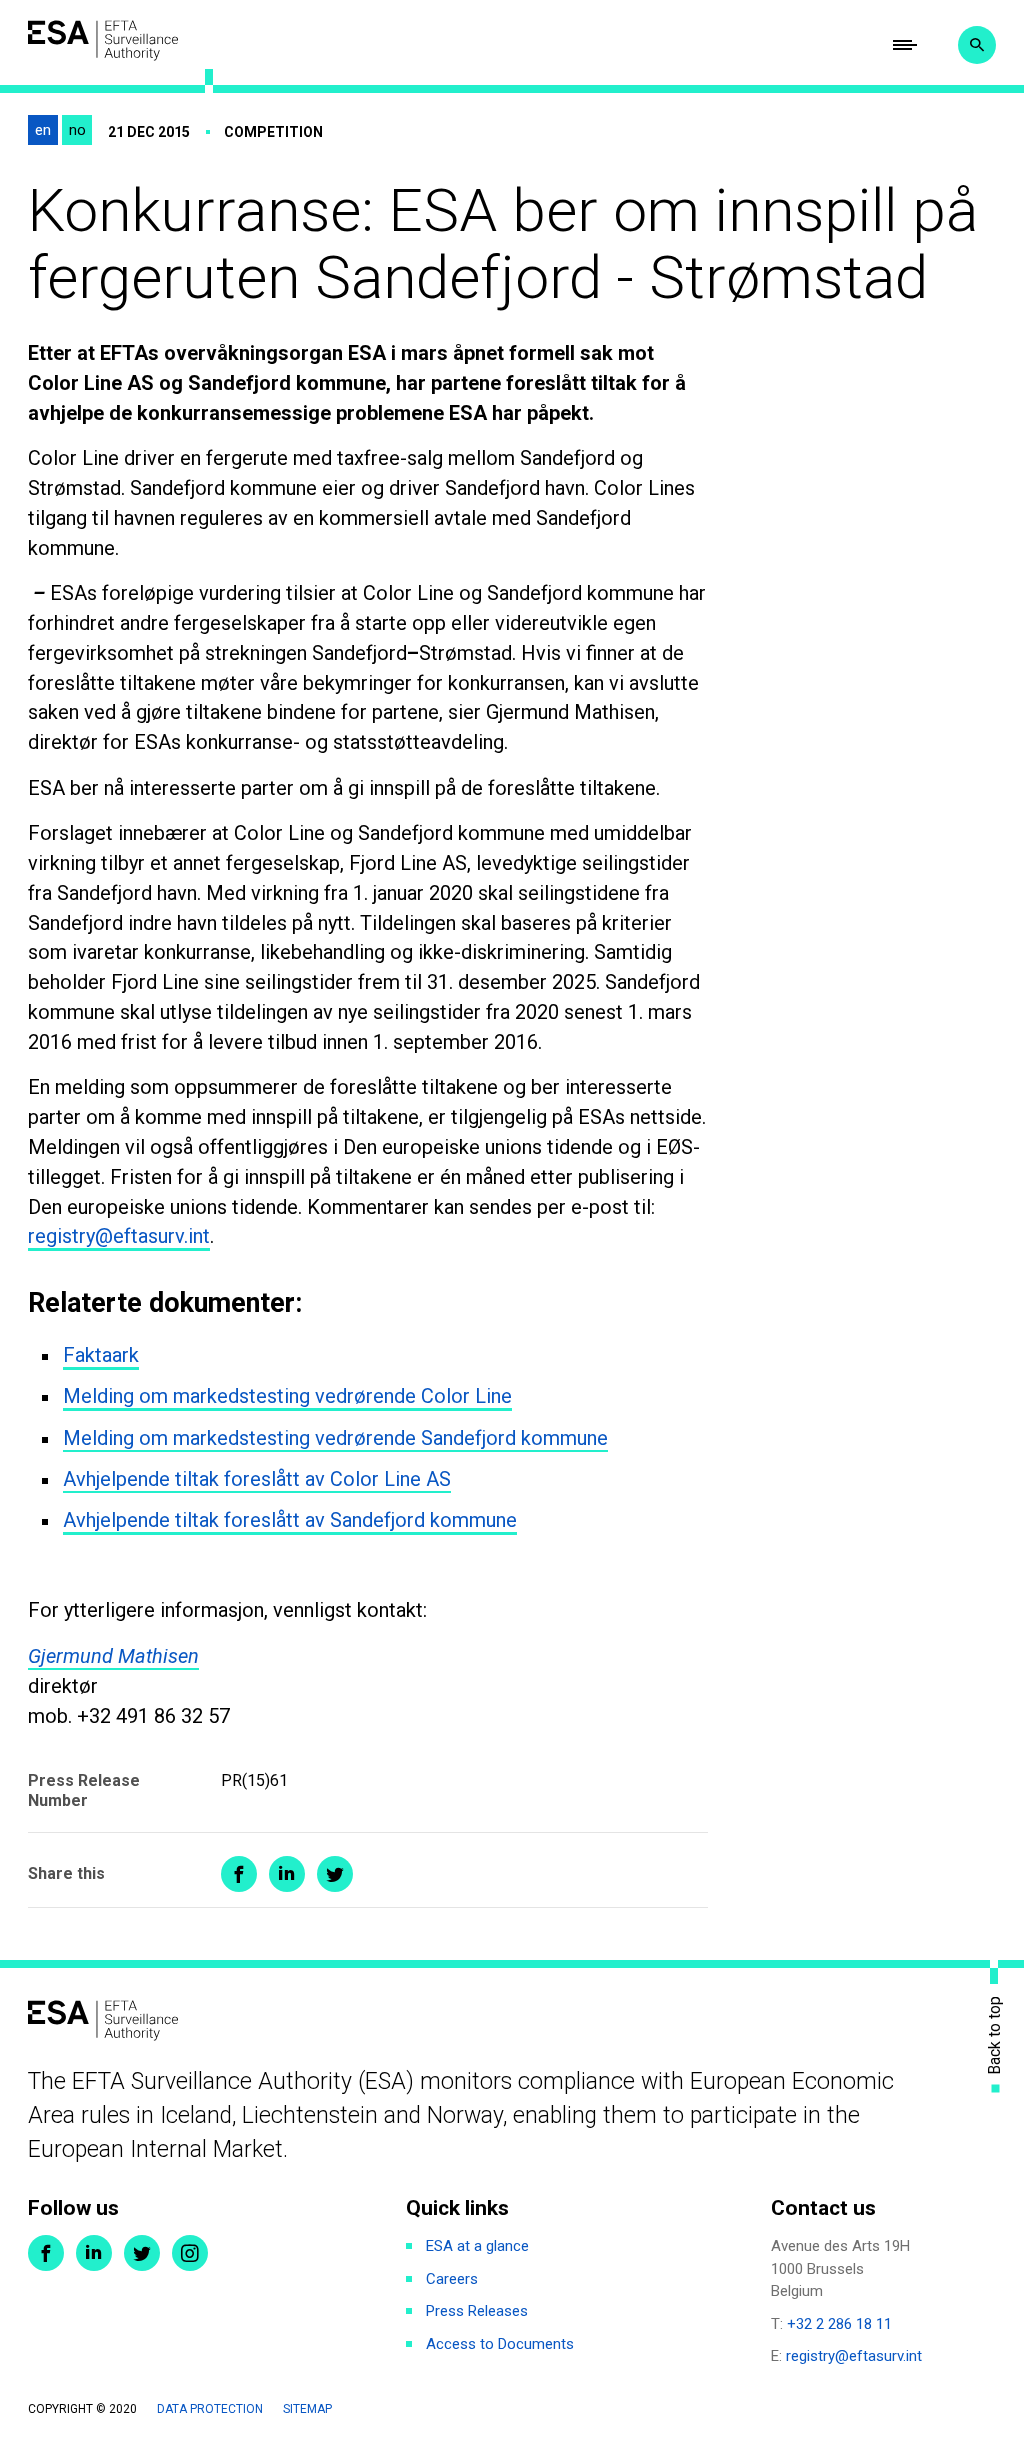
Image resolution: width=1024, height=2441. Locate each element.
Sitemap (307, 2409)
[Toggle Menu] (905, 45)
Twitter (142, 2253)
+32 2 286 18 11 (839, 2324)
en (43, 130)
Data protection (210, 2409)
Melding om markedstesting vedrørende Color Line (287, 1396)
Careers (452, 2279)
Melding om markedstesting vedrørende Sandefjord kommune (335, 1438)
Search (977, 45)
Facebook (46, 2253)
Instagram (190, 2253)
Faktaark (101, 1355)
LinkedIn (94, 2253)
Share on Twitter (335, 1874)
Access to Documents (500, 2344)
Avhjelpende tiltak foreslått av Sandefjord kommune (290, 1520)
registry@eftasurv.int (119, 1236)
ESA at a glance (477, 2246)
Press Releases (477, 2311)
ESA (103, 40)
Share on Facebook (239, 1874)
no (77, 130)
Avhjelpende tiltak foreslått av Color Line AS (257, 1479)
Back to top (995, 2035)
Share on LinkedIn (287, 1874)
